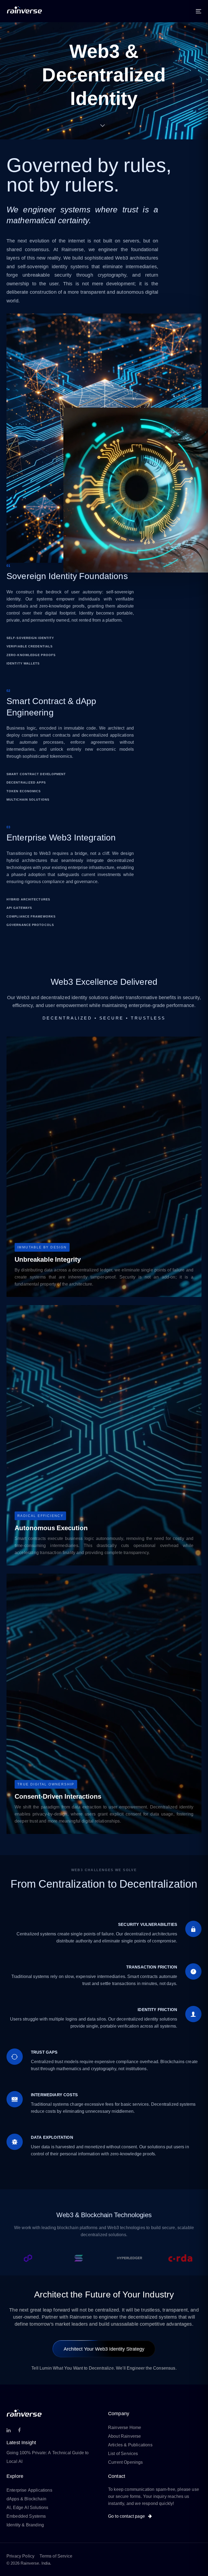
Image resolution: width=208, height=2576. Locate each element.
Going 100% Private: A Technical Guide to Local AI (48, 2457)
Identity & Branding (25, 2525)
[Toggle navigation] (169, 11)
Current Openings (126, 2462)
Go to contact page (127, 2516)
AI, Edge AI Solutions (27, 2507)
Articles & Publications (130, 2445)
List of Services (123, 2453)
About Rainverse (124, 2436)
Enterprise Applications (29, 2490)
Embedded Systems (26, 2516)
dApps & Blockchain (26, 2499)
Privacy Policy (20, 2556)
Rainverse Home (125, 2427)
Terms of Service (56, 2556)
